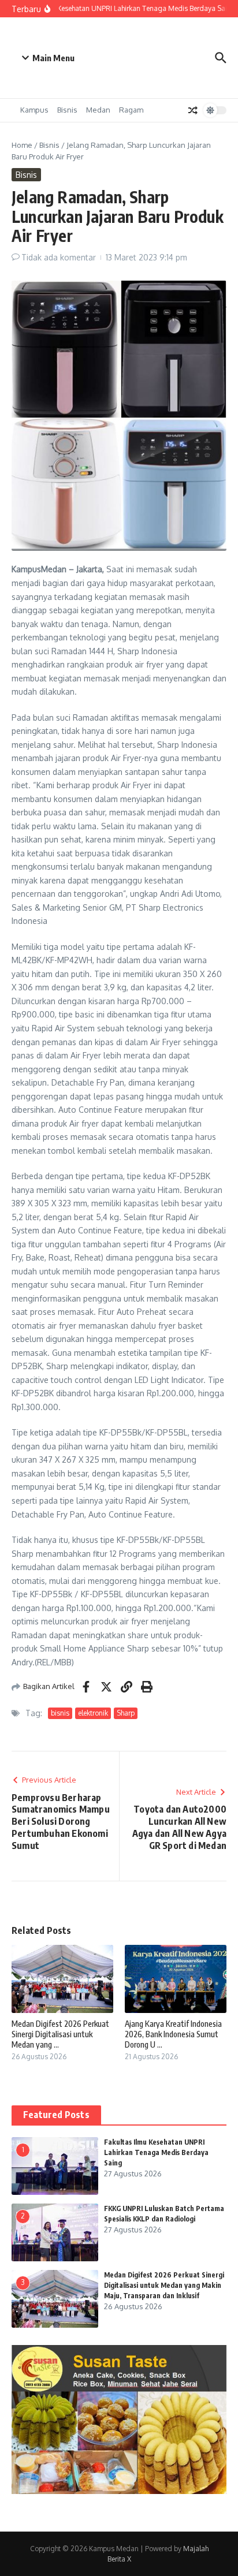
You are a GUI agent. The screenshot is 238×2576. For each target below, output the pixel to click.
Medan (98, 110)
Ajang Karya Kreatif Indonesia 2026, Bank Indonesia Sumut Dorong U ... (173, 2034)
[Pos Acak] (193, 110)
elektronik (93, 1713)
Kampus (34, 110)
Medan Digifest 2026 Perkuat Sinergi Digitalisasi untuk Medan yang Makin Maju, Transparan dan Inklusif (164, 2285)
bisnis (60, 1713)
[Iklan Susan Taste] (119, 2491)
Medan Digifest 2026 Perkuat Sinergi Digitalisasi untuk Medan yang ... (60, 2034)
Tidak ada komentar (59, 257)
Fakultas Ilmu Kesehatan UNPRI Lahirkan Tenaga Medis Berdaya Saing (156, 2152)
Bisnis (67, 110)
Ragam (131, 110)
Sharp (126, 1713)
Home (22, 145)
